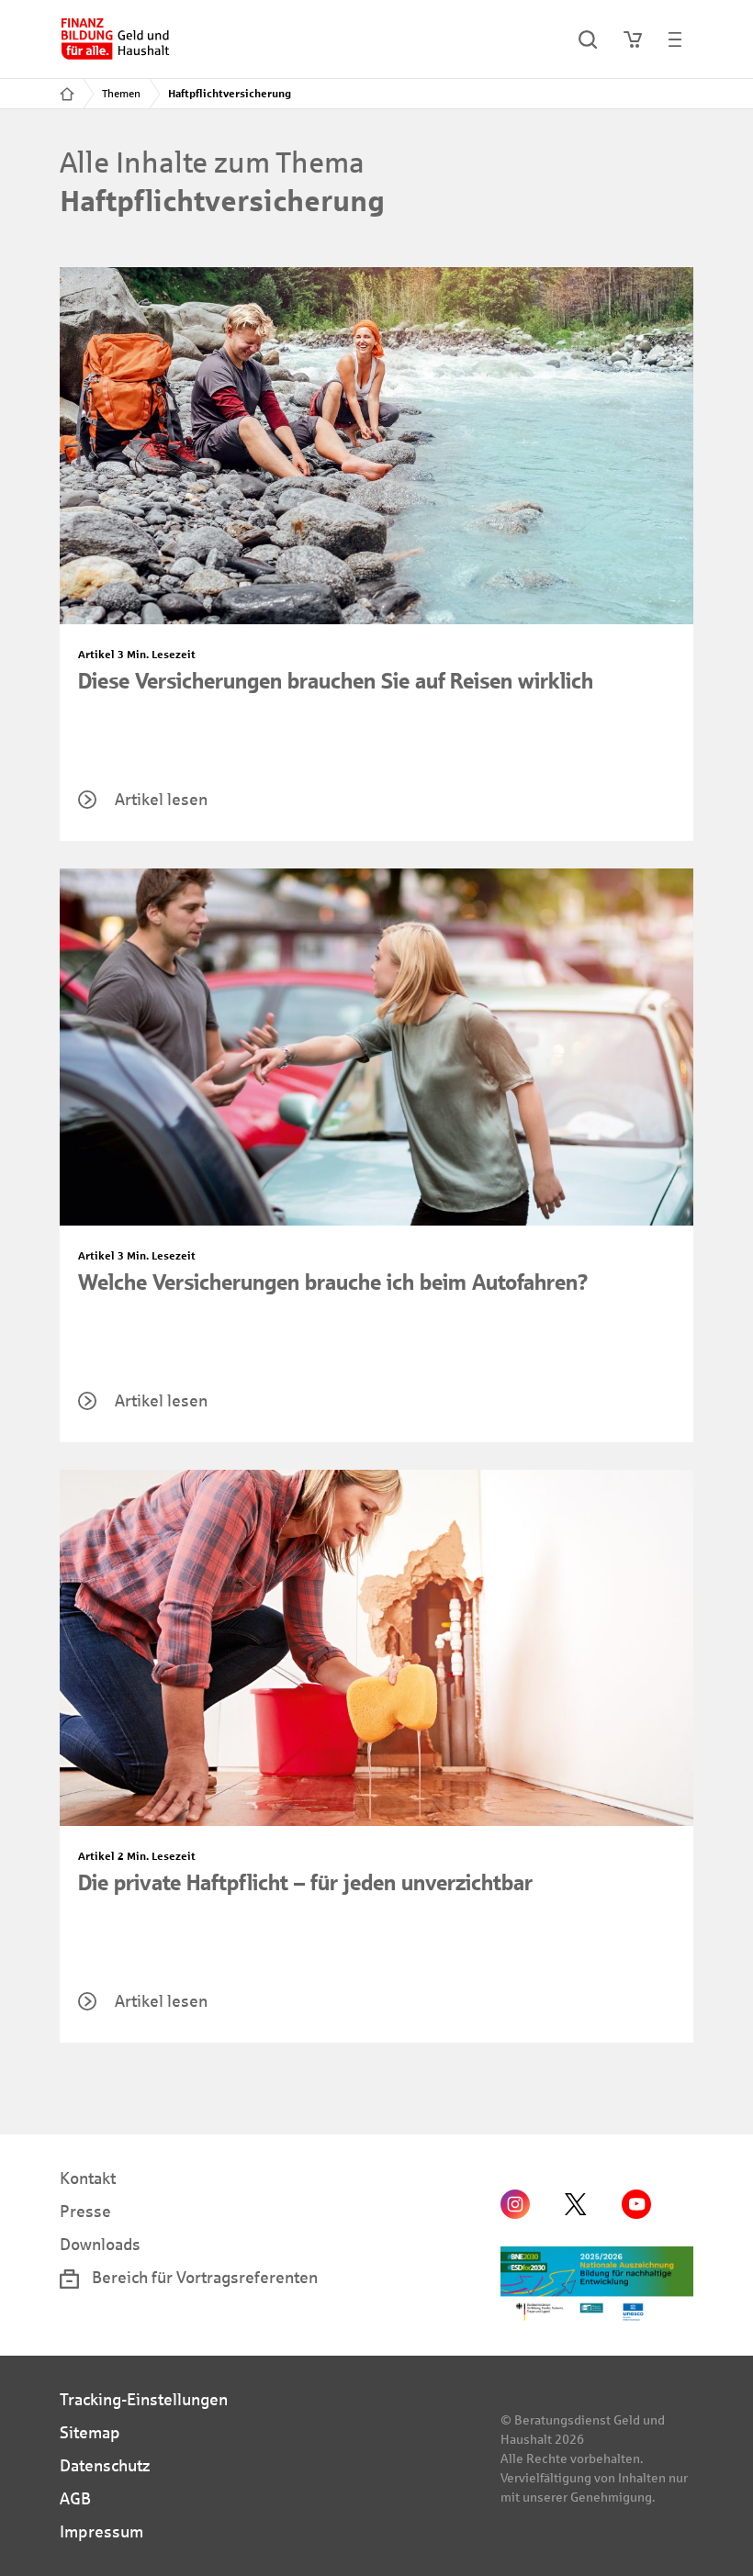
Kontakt (88, 2178)
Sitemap (90, 2433)
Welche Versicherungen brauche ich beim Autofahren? (333, 1282)
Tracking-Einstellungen (144, 2400)
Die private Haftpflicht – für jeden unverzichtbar (305, 1883)
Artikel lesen (161, 800)
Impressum (101, 2532)
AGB (75, 2499)
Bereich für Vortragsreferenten (203, 2278)
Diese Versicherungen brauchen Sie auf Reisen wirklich (336, 681)
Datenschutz (105, 2466)
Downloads (100, 2245)
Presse (85, 2212)
